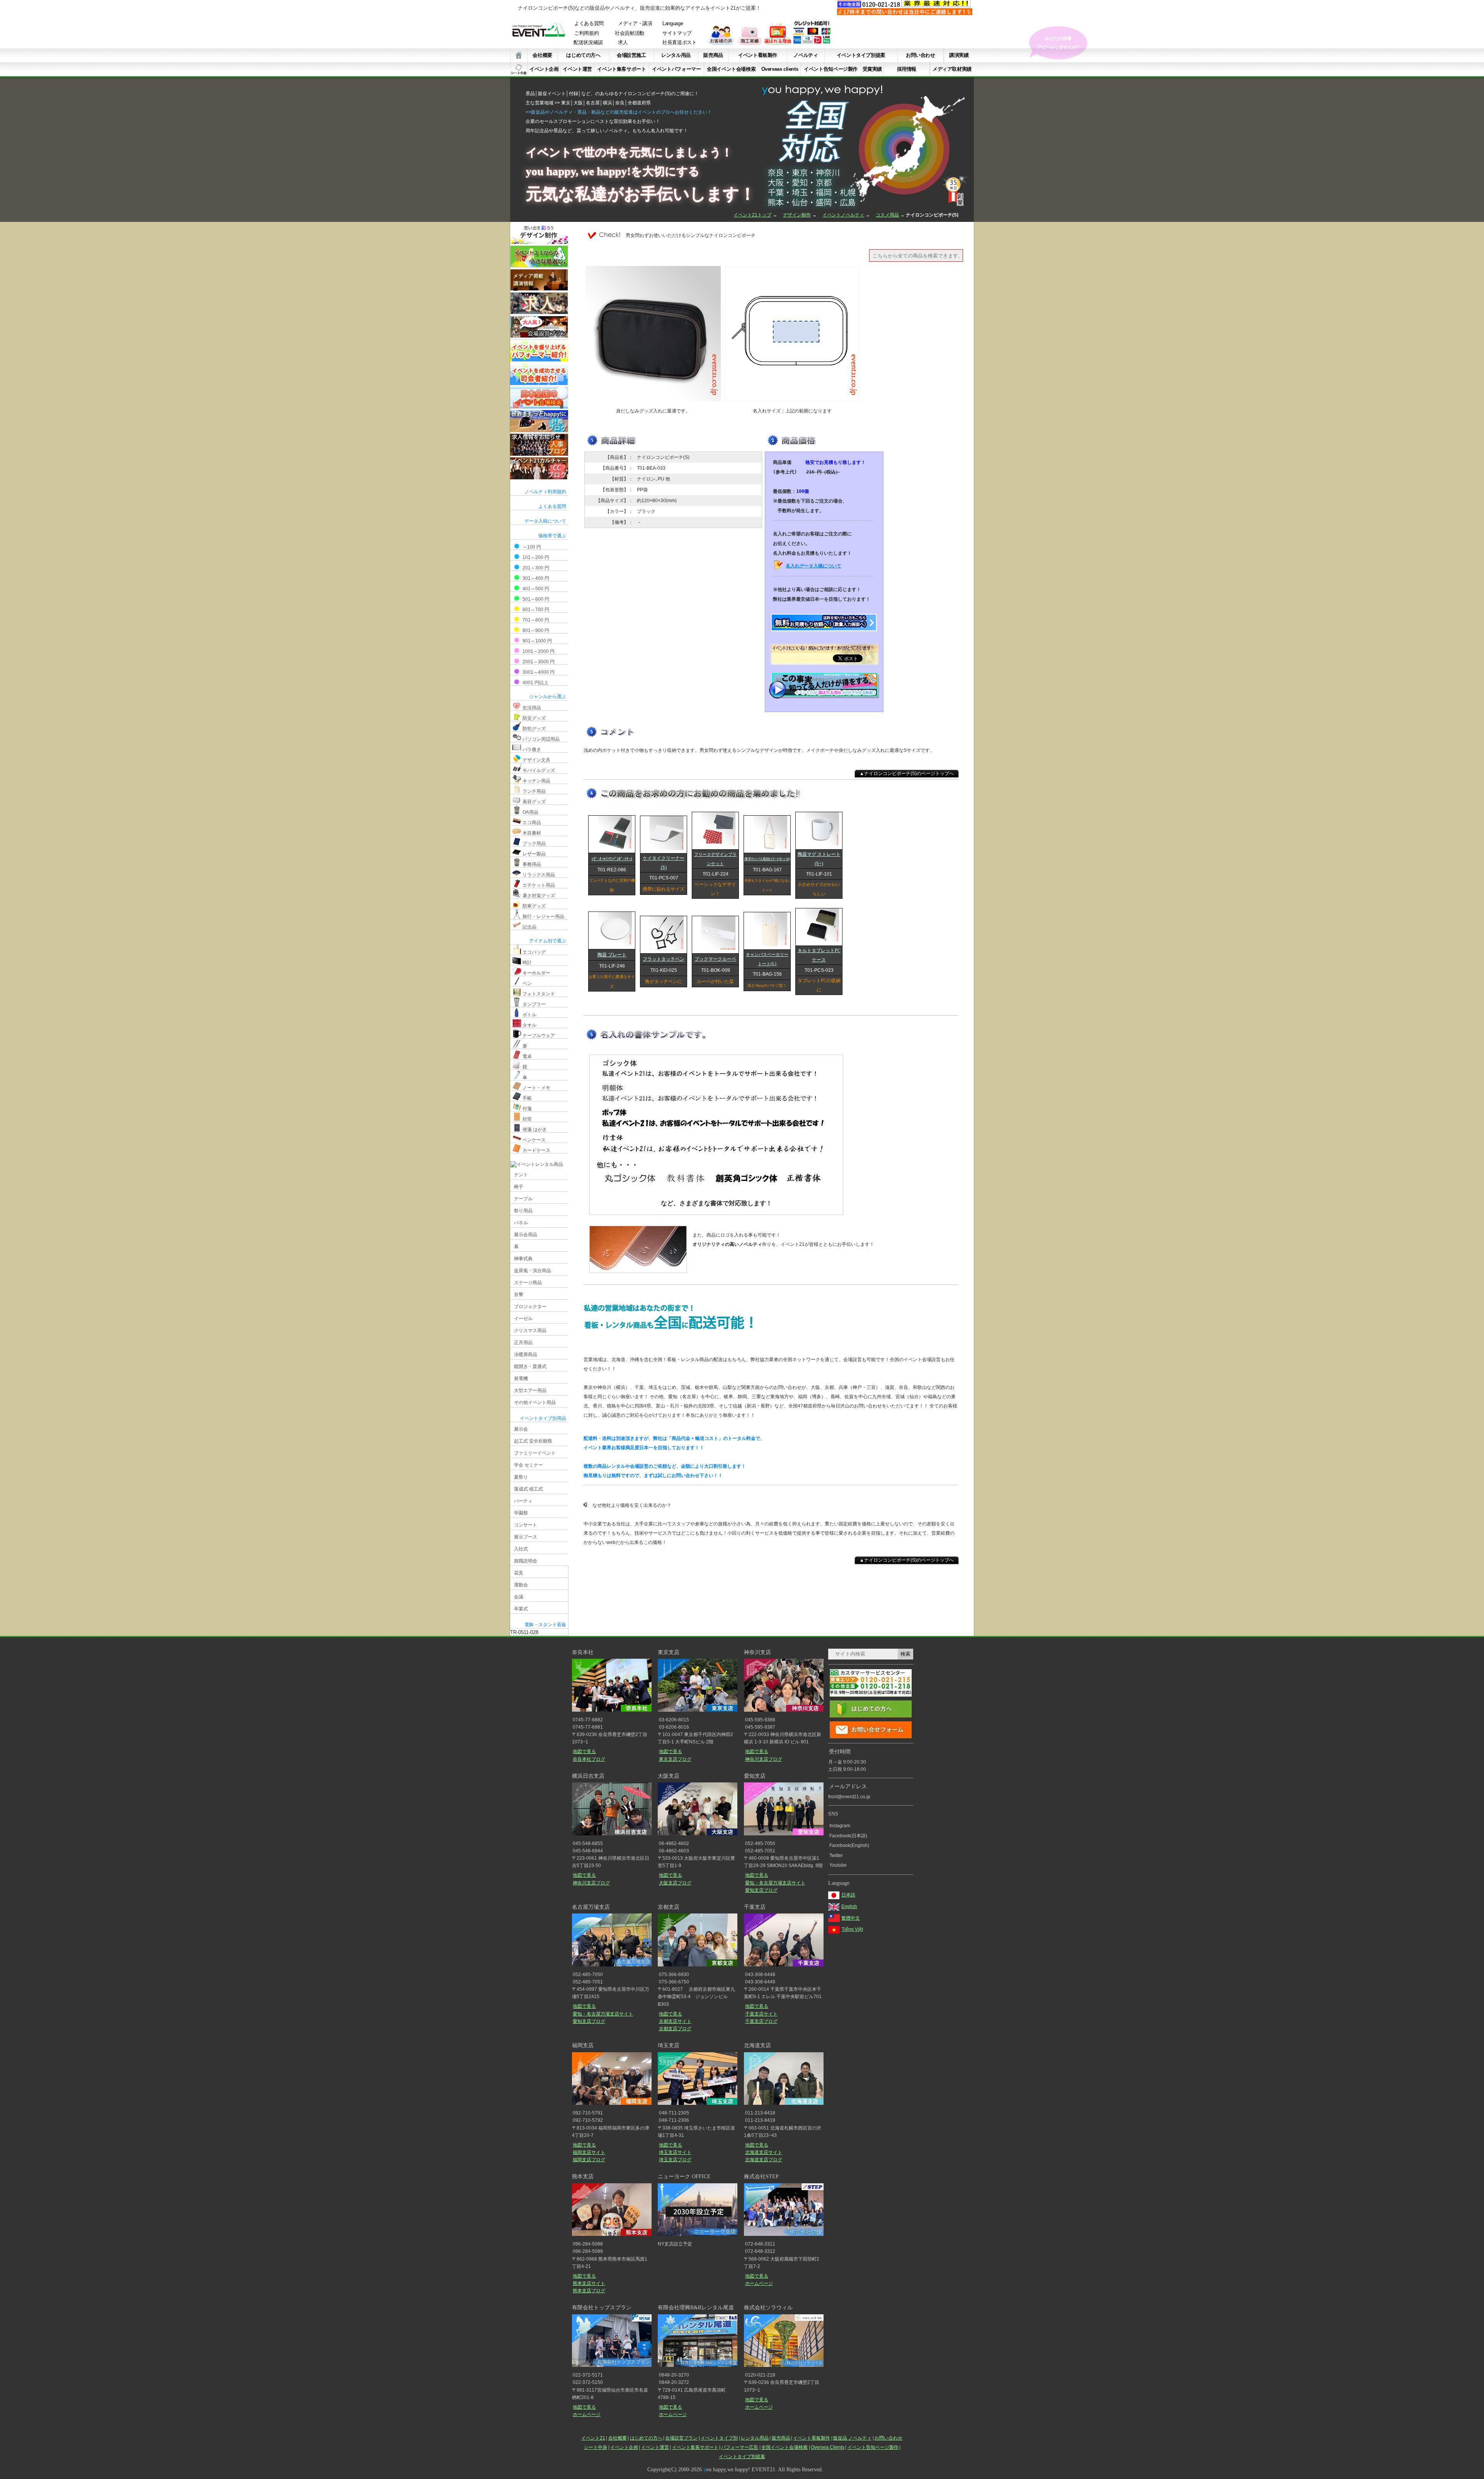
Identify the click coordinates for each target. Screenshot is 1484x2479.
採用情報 (907, 69)
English (849, 1907)
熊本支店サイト (589, 2283)
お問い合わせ (921, 55)
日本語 (848, 1895)
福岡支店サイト (589, 2152)
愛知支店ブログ (761, 1890)
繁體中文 (851, 1918)
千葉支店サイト (761, 2014)
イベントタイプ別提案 (861, 55)
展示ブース (526, 1537)
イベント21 (593, 2438)
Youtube (838, 1865)
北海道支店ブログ (763, 2160)
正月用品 (523, 1343)
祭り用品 (523, 1211)
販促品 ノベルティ (852, 2438)
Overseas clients (780, 69)
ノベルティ (806, 55)
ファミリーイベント (535, 1453)
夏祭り (521, 1477)
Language (673, 24)
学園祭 (521, 1513)
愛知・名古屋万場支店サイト (775, 1883)
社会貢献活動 (630, 33)
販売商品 (713, 55)
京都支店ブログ (675, 2029)
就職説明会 (526, 1561)
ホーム (519, 55)
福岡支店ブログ (589, 2160)
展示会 (521, 1429)
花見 (519, 1573)
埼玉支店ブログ (675, 2160)
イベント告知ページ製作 (831, 69)
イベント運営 (577, 69)
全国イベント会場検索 (731, 69)
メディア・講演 (635, 24)
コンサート (526, 1525)
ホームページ (759, 2283)
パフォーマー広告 (740, 2447)
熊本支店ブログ (589, 2291)
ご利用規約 (586, 33)
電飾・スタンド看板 (545, 1625)
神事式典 (523, 1259)
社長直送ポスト (680, 43)
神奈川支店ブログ (763, 1759)
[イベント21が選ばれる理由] (778, 43)
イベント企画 (544, 69)
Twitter (836, 1855)
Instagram (840, 1826)
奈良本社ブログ (589, 1759)
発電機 (521, 1378)
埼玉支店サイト (675, 2152)
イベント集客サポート (621, 69)
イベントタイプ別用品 (543, 1418)
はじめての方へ (583, 55)
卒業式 (521, 1609)
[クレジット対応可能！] (812, 43)
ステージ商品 (528, 1283)
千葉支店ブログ (761, 2021)
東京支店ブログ (675, 1759)
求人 (623, 43)
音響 (519, 1295)
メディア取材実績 (952, 69)
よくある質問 (589, 24)
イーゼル (523, 1319)
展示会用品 (526, 1235)
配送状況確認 (588, 43)
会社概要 (542, 55)
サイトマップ (677, 33)
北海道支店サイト (764, 2152)
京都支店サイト (675, 2021)
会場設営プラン (681, 2438)
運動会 (521, 1585)
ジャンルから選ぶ (548, 697)
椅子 (519, 1187)
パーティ (523, 1501)
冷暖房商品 (526, 1355)
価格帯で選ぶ (552, 536)
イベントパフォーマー (676, 69)
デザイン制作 (797, 215)
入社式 (521, 1549)
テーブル (523, 1199)
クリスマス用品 (530, 1331)
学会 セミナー (528, 1465)
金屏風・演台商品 (533, 1271)
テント (521, 1175)
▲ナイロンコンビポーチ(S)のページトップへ (907, 774)
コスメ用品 (887, 215)
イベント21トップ (752, 215)
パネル (521, 1223)
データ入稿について (545, 521)
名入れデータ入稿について (813, 566)
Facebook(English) (849, 1845)
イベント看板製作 (758, 55)
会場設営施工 (631, 55)
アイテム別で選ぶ (548, 941)
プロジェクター (530, 1307)
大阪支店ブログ (675, 1883)
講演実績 (959, 55)
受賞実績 (872, 69)
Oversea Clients (828, 2447)
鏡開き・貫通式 (530, 1366)
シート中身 (519, 69)
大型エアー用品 (530, 1390)
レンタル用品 (676, 55)
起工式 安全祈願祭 (533, 1441)
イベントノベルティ (843, 215)
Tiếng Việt (852, 1929)
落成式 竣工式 (528, 1489)
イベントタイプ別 (719, 2438)
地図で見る (584, 1751)
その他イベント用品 (535, 1402)
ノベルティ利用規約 (545, 492)
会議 (519, 1597)
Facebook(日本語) (848, 1836)
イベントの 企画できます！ (1058, 43)
